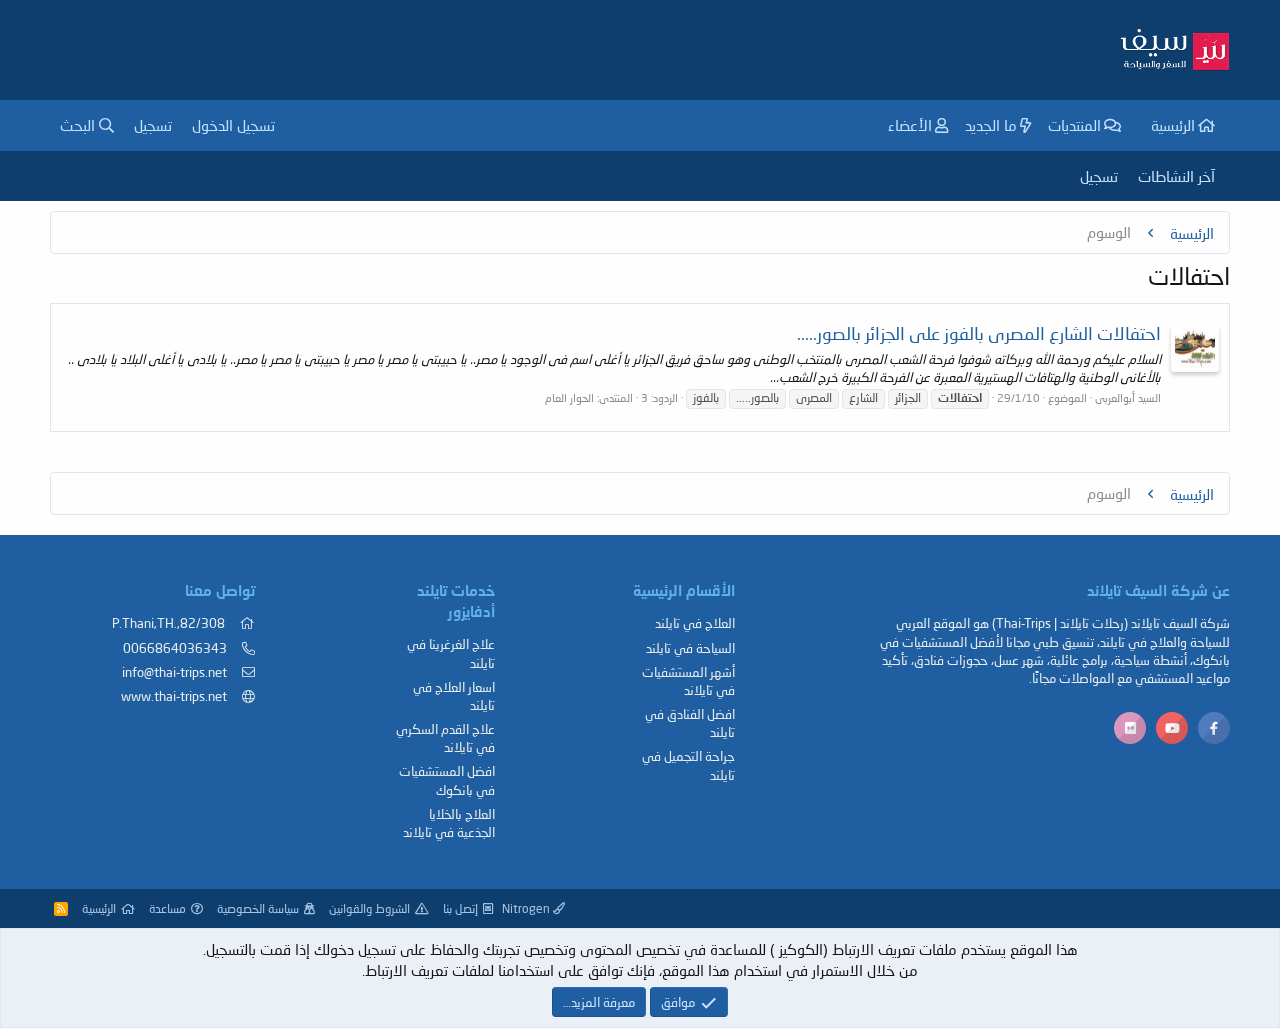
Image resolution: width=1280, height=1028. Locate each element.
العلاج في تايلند (695, 623)
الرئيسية (1173, 125)
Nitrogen (527, 908)
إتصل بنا (460, 908)
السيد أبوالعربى (1128, 397)
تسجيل (1099, 176)
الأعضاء (910, 125)
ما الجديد (991, 125)
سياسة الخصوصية (258, 908)
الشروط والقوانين (369, 908)
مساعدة (167, 908)
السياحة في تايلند (690, 648)
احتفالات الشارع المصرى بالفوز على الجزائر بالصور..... (979, 333)
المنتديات (1074, 125)
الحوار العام (569, 397)
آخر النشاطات (1176, 176)
